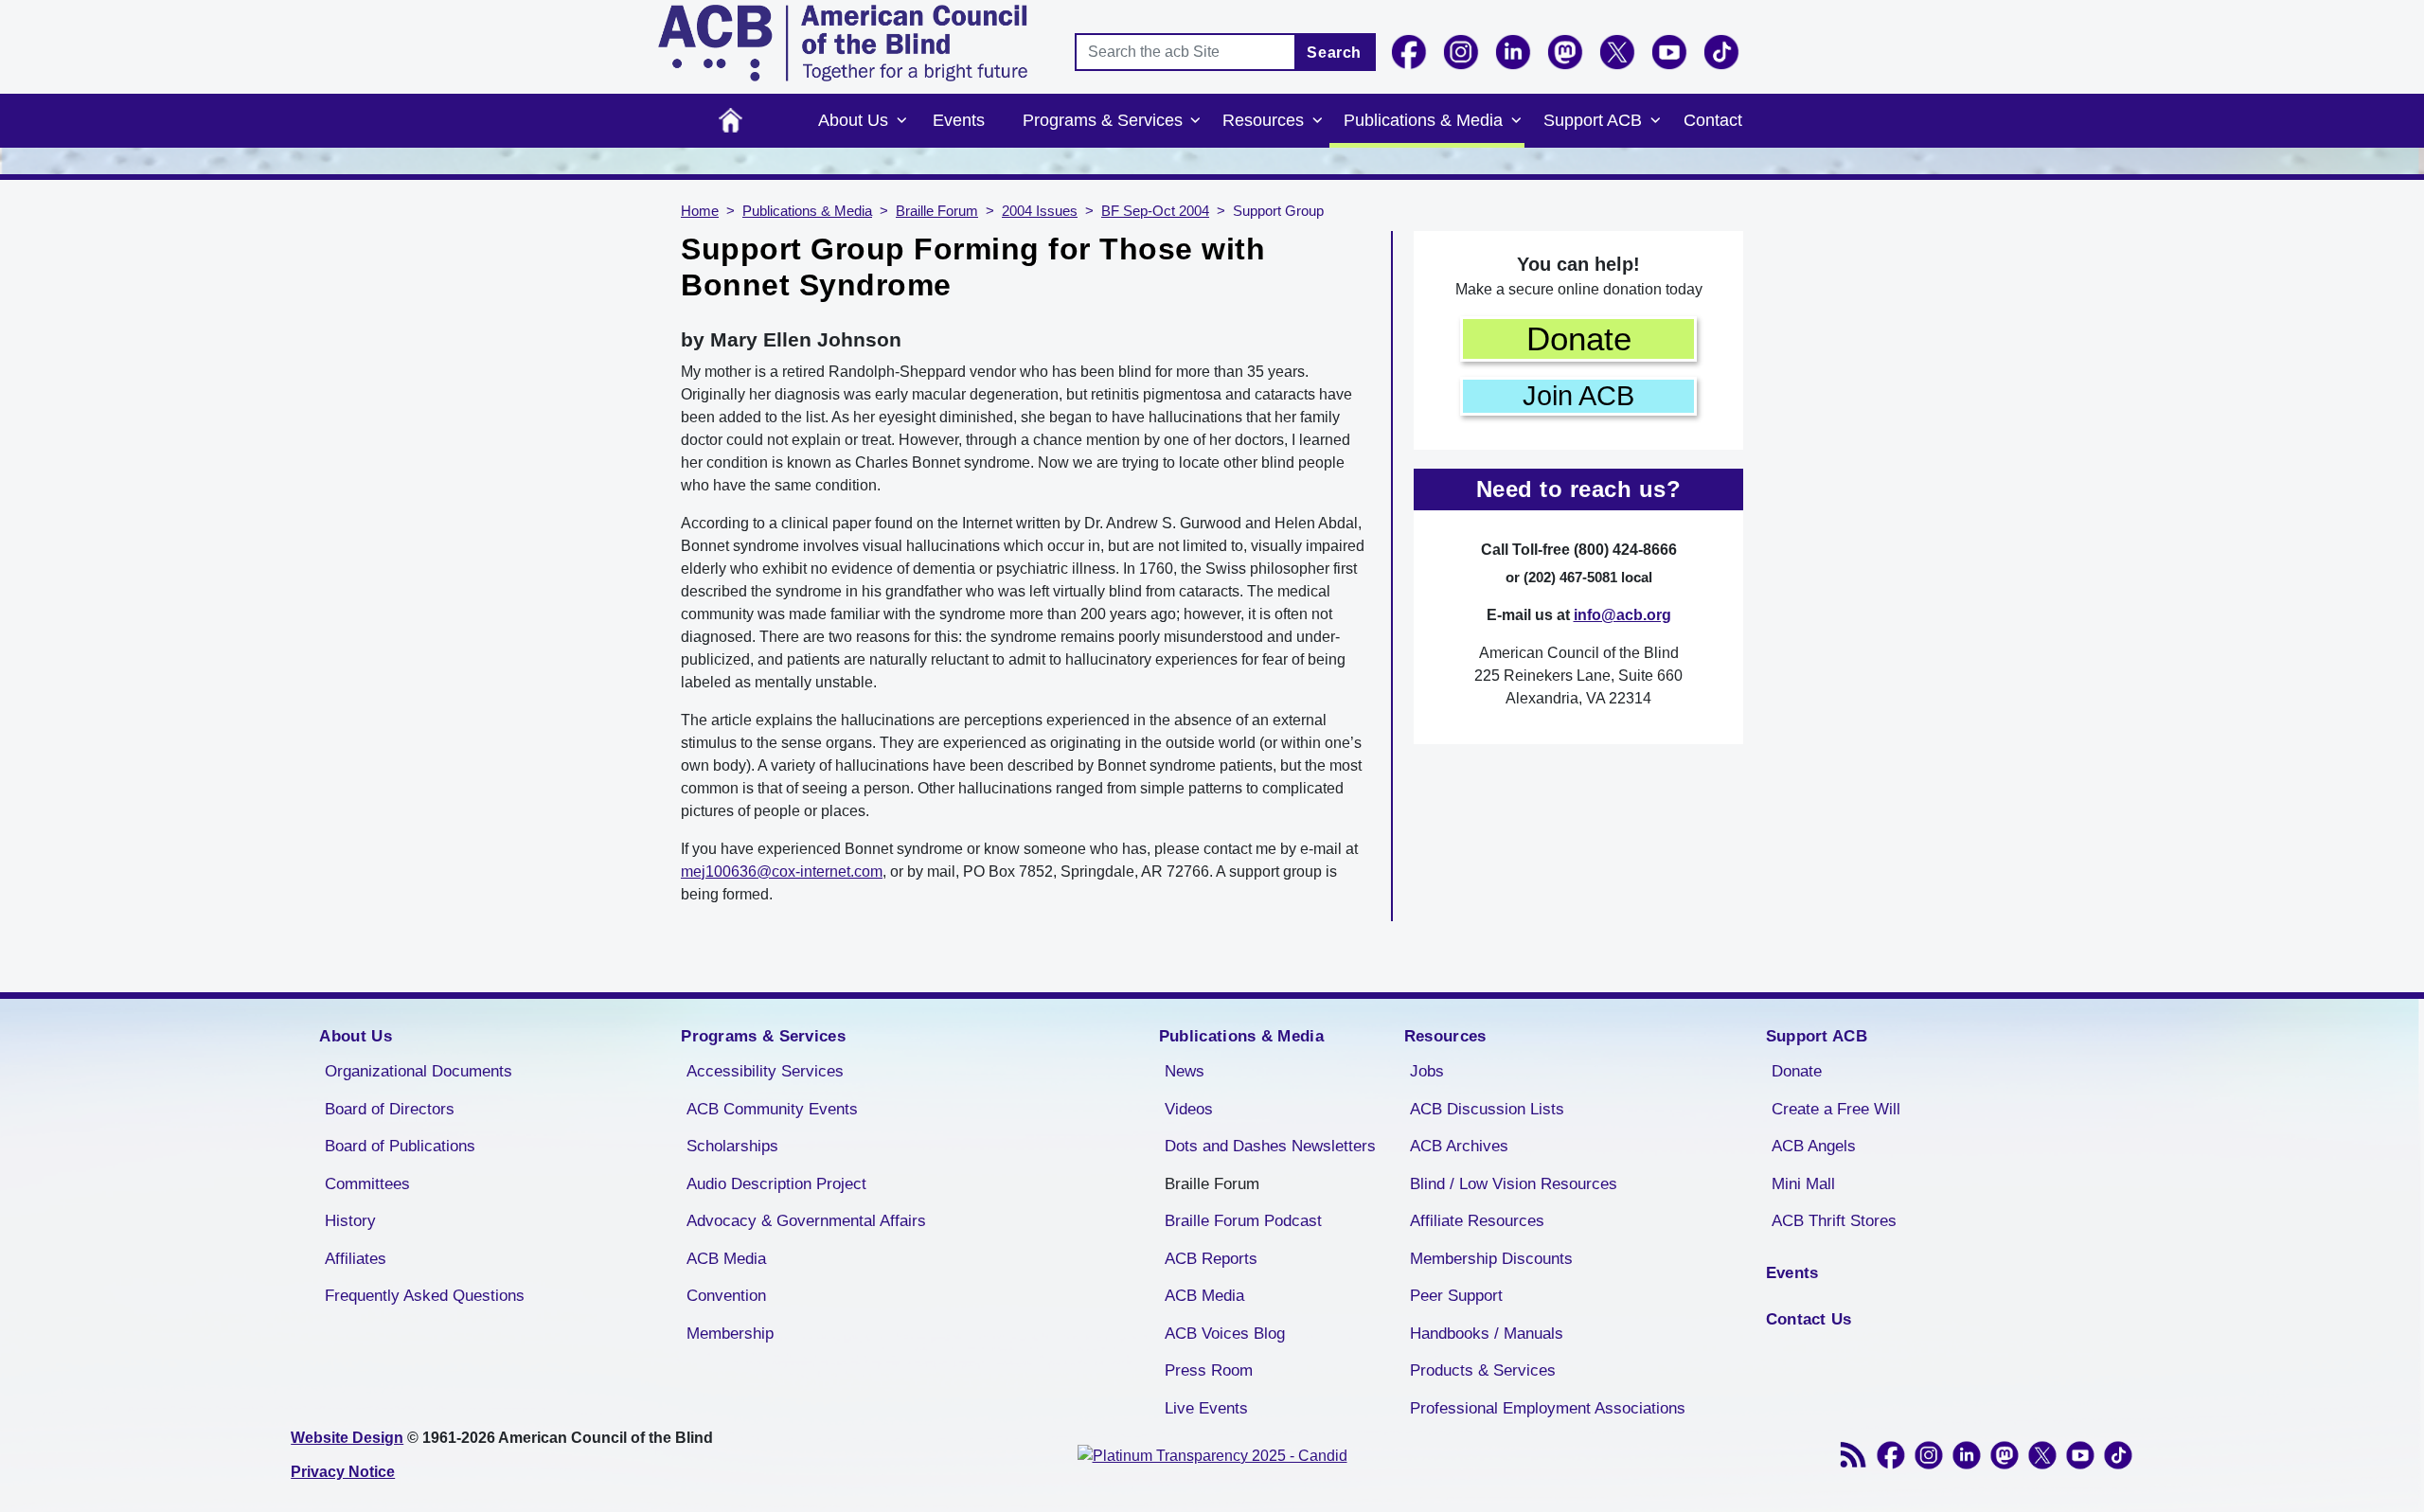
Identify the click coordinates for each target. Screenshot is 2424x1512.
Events (959, 120)
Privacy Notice (343, 1472)
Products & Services (1483, 1370)
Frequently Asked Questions (425, 1296)
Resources (1263, 120)
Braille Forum (937, 211)
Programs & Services (1103, 120)
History (350, 1221)
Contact (1713, 120)
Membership (730, 1334)
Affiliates (356, 1259)
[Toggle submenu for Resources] (1317, 121)
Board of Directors (390, 1109)
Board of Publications (400, 1146)
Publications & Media (1423, 120)
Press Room (1209, 1370)
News (1185, 1071)
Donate (1579, 338)
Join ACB (1578, 396)
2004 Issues (1040, 211)
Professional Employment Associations (1548, 1408)
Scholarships (732, 1146)
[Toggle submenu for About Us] (901, 121)
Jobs (1427, 1071)
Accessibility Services (765, 1071)
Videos (1189, 1109)
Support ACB (1593, 120)
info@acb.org (1622, 615)
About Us (853, 120)
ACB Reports (1211, 1259)
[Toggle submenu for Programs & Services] (1196, 121)
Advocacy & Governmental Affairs (806, 1221)
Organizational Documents (419, 1071)
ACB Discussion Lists (1487, 1109)
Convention (726, 1296)
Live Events (1206, 1408)
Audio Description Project (776, 1184)
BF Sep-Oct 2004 (1155, 211)
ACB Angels (1814, 1146)
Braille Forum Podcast (1243, 1221)
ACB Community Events (772, 1109)
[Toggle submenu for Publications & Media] (1516, 121)
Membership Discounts (1491, 1259)
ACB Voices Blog (1225, 1334)
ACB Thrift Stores (1834, 1221)
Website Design (347, 1438)
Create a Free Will (1836, 1109)
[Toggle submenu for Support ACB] (1655, 121)
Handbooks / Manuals (1487, 1334)
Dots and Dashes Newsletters (1270, 1146)
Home (731, 121)
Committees (367, 1184)
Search (1334, 53)
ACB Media (726, 1259)
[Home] (843, 43)
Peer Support (1456, 1296)
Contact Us (1809, 1319)
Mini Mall (1803, 1184)
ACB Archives (1459, 1146)
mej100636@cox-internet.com (782, 872)
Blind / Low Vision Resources (1514, 1184)
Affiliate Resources (1477, 1221)
